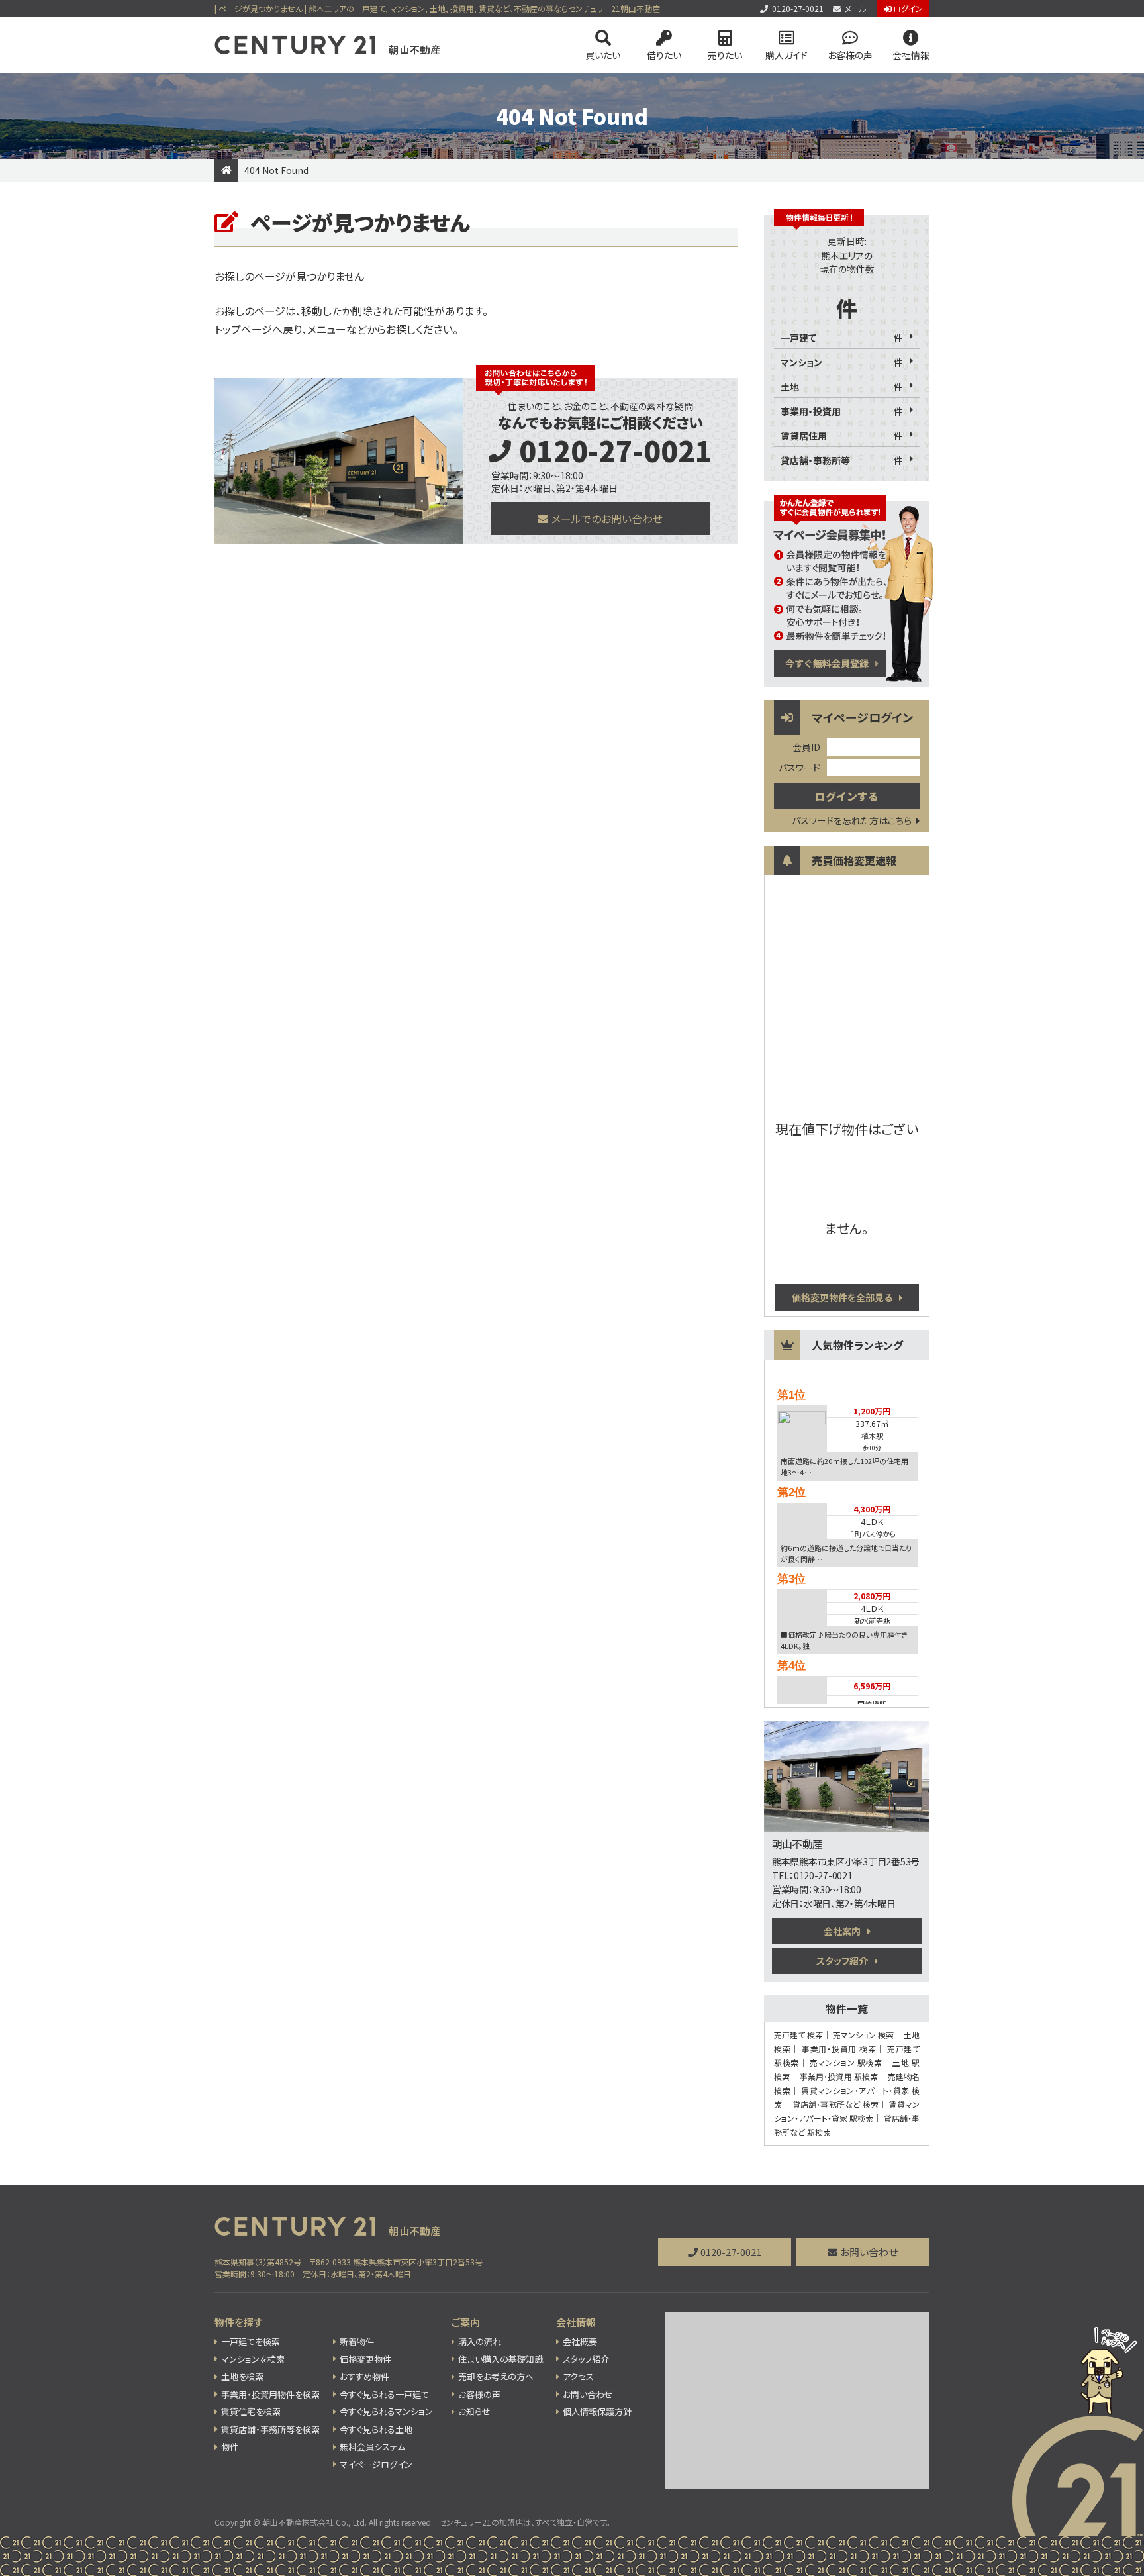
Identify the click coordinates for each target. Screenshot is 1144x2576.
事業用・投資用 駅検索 (839, 2076)
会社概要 (580, 2341)
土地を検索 (242, 2376)
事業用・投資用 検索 (839, 2049)
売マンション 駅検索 (846, 2062)
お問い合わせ (869, 2252)
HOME (226, 171)
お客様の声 (850, 55)
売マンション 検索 (863, 2035)
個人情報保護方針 (597, 2411)
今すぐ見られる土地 (376, 2429)
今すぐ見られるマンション (386, 2411)
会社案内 (842, 1931)
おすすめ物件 (364, 2376)
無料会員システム (372, 2447)
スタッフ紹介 (842, 1961)
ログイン (908, 8)
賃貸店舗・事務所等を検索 (270, 2429)
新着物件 (357, 2341)
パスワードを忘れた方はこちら (852, 820)
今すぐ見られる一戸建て (384, 2394)
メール (856, 8)
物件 (230, 2447)
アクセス (578, 2376)
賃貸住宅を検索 (251, 2411)
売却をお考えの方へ (496, 2376)
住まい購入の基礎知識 (501, 2359)
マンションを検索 (253, 2359)
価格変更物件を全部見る (842, 1297)
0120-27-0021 (798, 8)
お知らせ (474, 2411)
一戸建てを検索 (251, 2341)
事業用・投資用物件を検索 (270, 2394)
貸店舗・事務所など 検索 (835, 2104)
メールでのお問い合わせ (607, 519)
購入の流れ (480, 2341)
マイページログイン (376, 2464)
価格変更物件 (365, 2359)
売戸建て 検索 (798, 2035)
